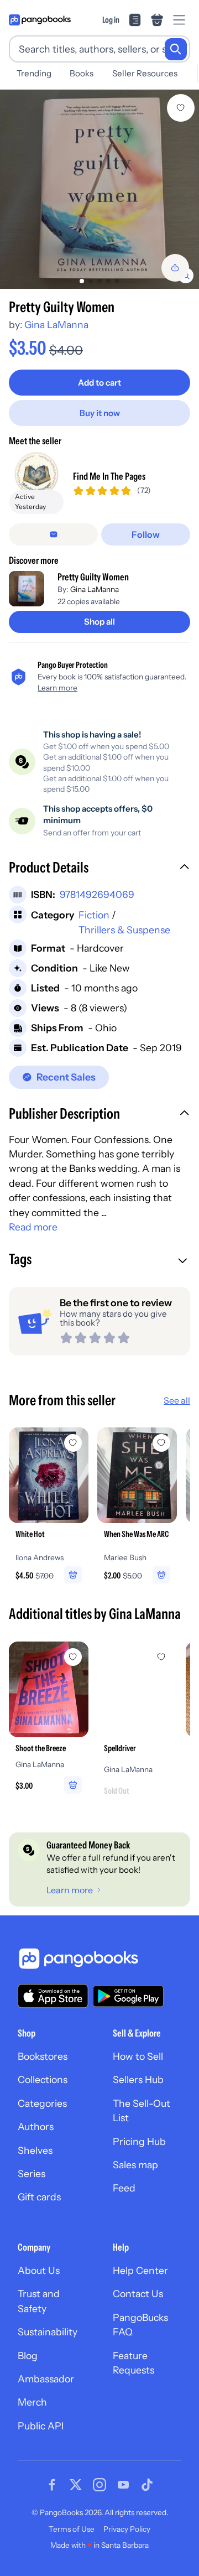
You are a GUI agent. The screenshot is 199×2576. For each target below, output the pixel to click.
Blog (28, 2356)
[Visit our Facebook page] (52, 2485)
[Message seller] (53, 534)
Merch (32, 2402)
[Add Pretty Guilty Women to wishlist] (181, 108)
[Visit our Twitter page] (76, 2485)
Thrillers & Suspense (124, 930)
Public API (41, 2426)
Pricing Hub (139, 2141)
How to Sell (138, 2056)
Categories (42, 2103)
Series (32, 2173)
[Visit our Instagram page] (99, 2485)
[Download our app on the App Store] (53, 1996)
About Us (39, 2270)
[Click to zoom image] (99, 189)
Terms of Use (72, 2529)
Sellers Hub (138, 2079)
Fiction (94, 915)
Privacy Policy (127, 2529)
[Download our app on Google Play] (128, 1996)
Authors (36, 2126)
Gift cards (39, 2197)
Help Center (140, 2270)
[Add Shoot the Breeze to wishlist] (73, 1657)
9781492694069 (97, 894)
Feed (124, 2188)
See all (177, 1400)
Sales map (135, 2165)
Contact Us (138, 2294)
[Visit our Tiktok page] (147, 2485)
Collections (43, 2079)
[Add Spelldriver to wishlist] (161, 1657)
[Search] (176, 49)
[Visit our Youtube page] (123, 2485)
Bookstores (43, 2056)
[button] (99, 869)
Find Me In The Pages (109, 476)
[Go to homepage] (40, 20)
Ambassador (46, 2379)
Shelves (35, 2150)
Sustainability (48, 2332)
